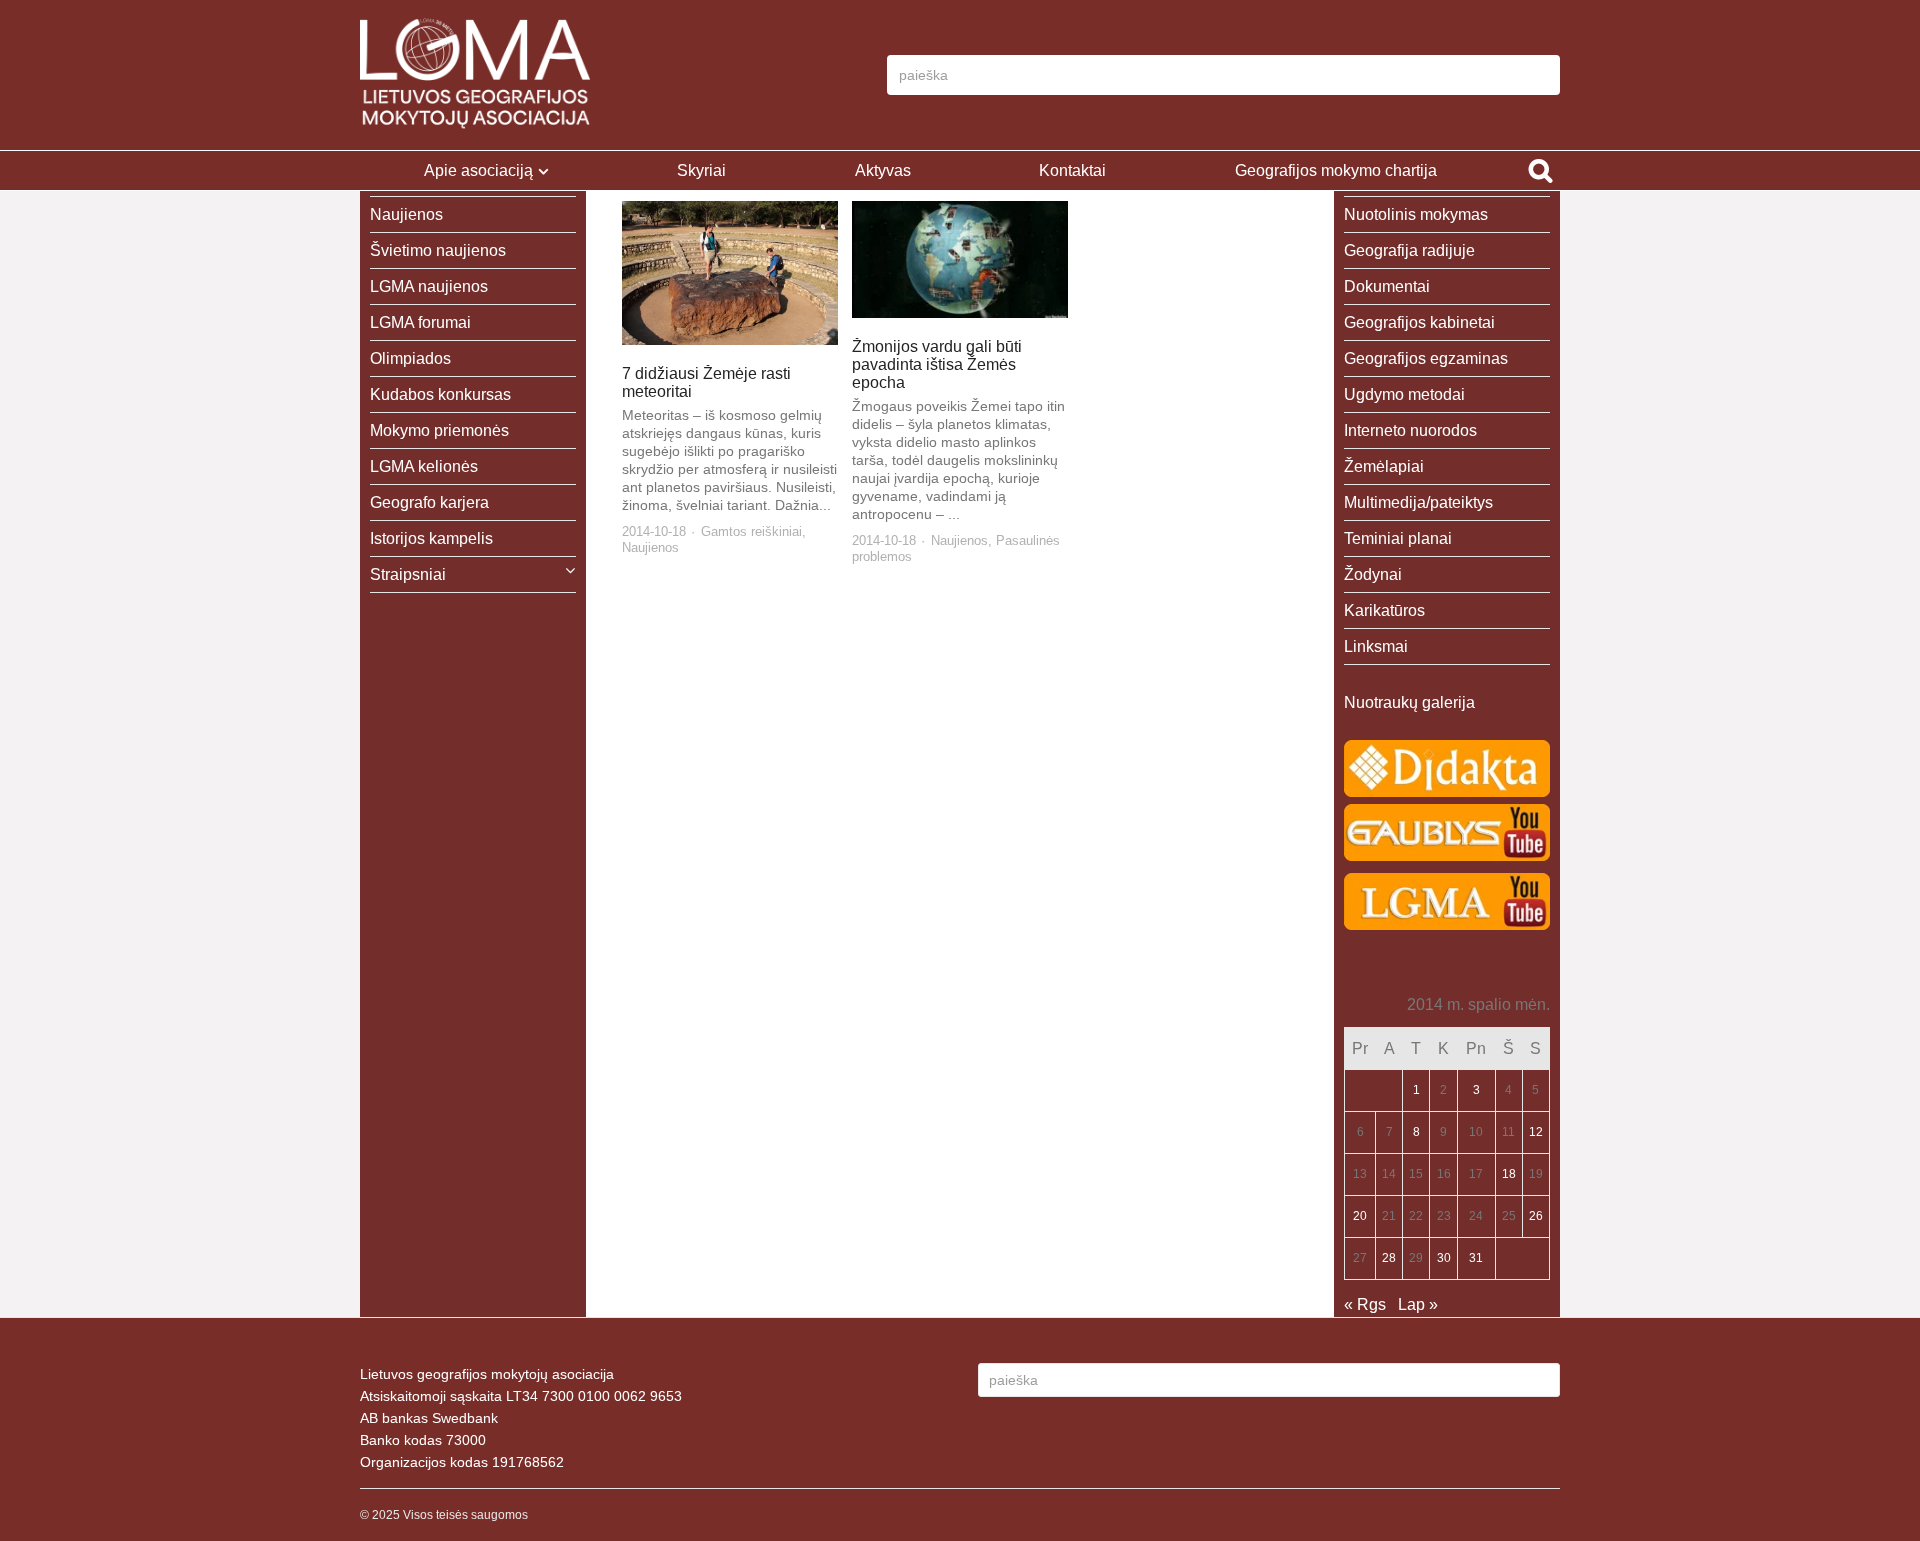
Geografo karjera (429, 502)
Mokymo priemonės (439, 430)
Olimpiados (410, 358)
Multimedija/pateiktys (1418, 502)
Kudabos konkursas (440, 394)
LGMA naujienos (429, 286)
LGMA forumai (420, 322)
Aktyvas (883, 170)
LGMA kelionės (424, 466)
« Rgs (1365, 1304)
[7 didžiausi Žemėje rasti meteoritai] (730, 273)
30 (1444, 1258)
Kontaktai (1072, 170)
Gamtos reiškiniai (751, 531)
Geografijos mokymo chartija (1336, 170)
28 (1389, 1258)
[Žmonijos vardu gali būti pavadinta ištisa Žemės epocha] (960, 259)
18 (1509, 1174)
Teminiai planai (1398, 538)
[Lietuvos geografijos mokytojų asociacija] (475, 75)
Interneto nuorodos (1410, 430)
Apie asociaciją (478, 170)
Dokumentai (1387, 286)
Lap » (1418, 1304)
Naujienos (650, 547)
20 (1360, 1216)
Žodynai (1373, 574)
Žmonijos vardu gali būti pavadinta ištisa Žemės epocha (937, 364)
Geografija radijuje (1409, 250)
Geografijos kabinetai (1419, 322)
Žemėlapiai (1384, 466)
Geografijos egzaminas (1426, 358)
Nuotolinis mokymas (1416, 214)
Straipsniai (408, 574)
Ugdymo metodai (1404, 394)
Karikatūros (1384, 610)
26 (1536, 1216)
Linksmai (1376, 646)
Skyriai (701, 170)
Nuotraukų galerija (1409, 702)
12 (1536, 1132)
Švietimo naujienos (438, 250)
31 (1476, 1258)
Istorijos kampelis (431, 538)
